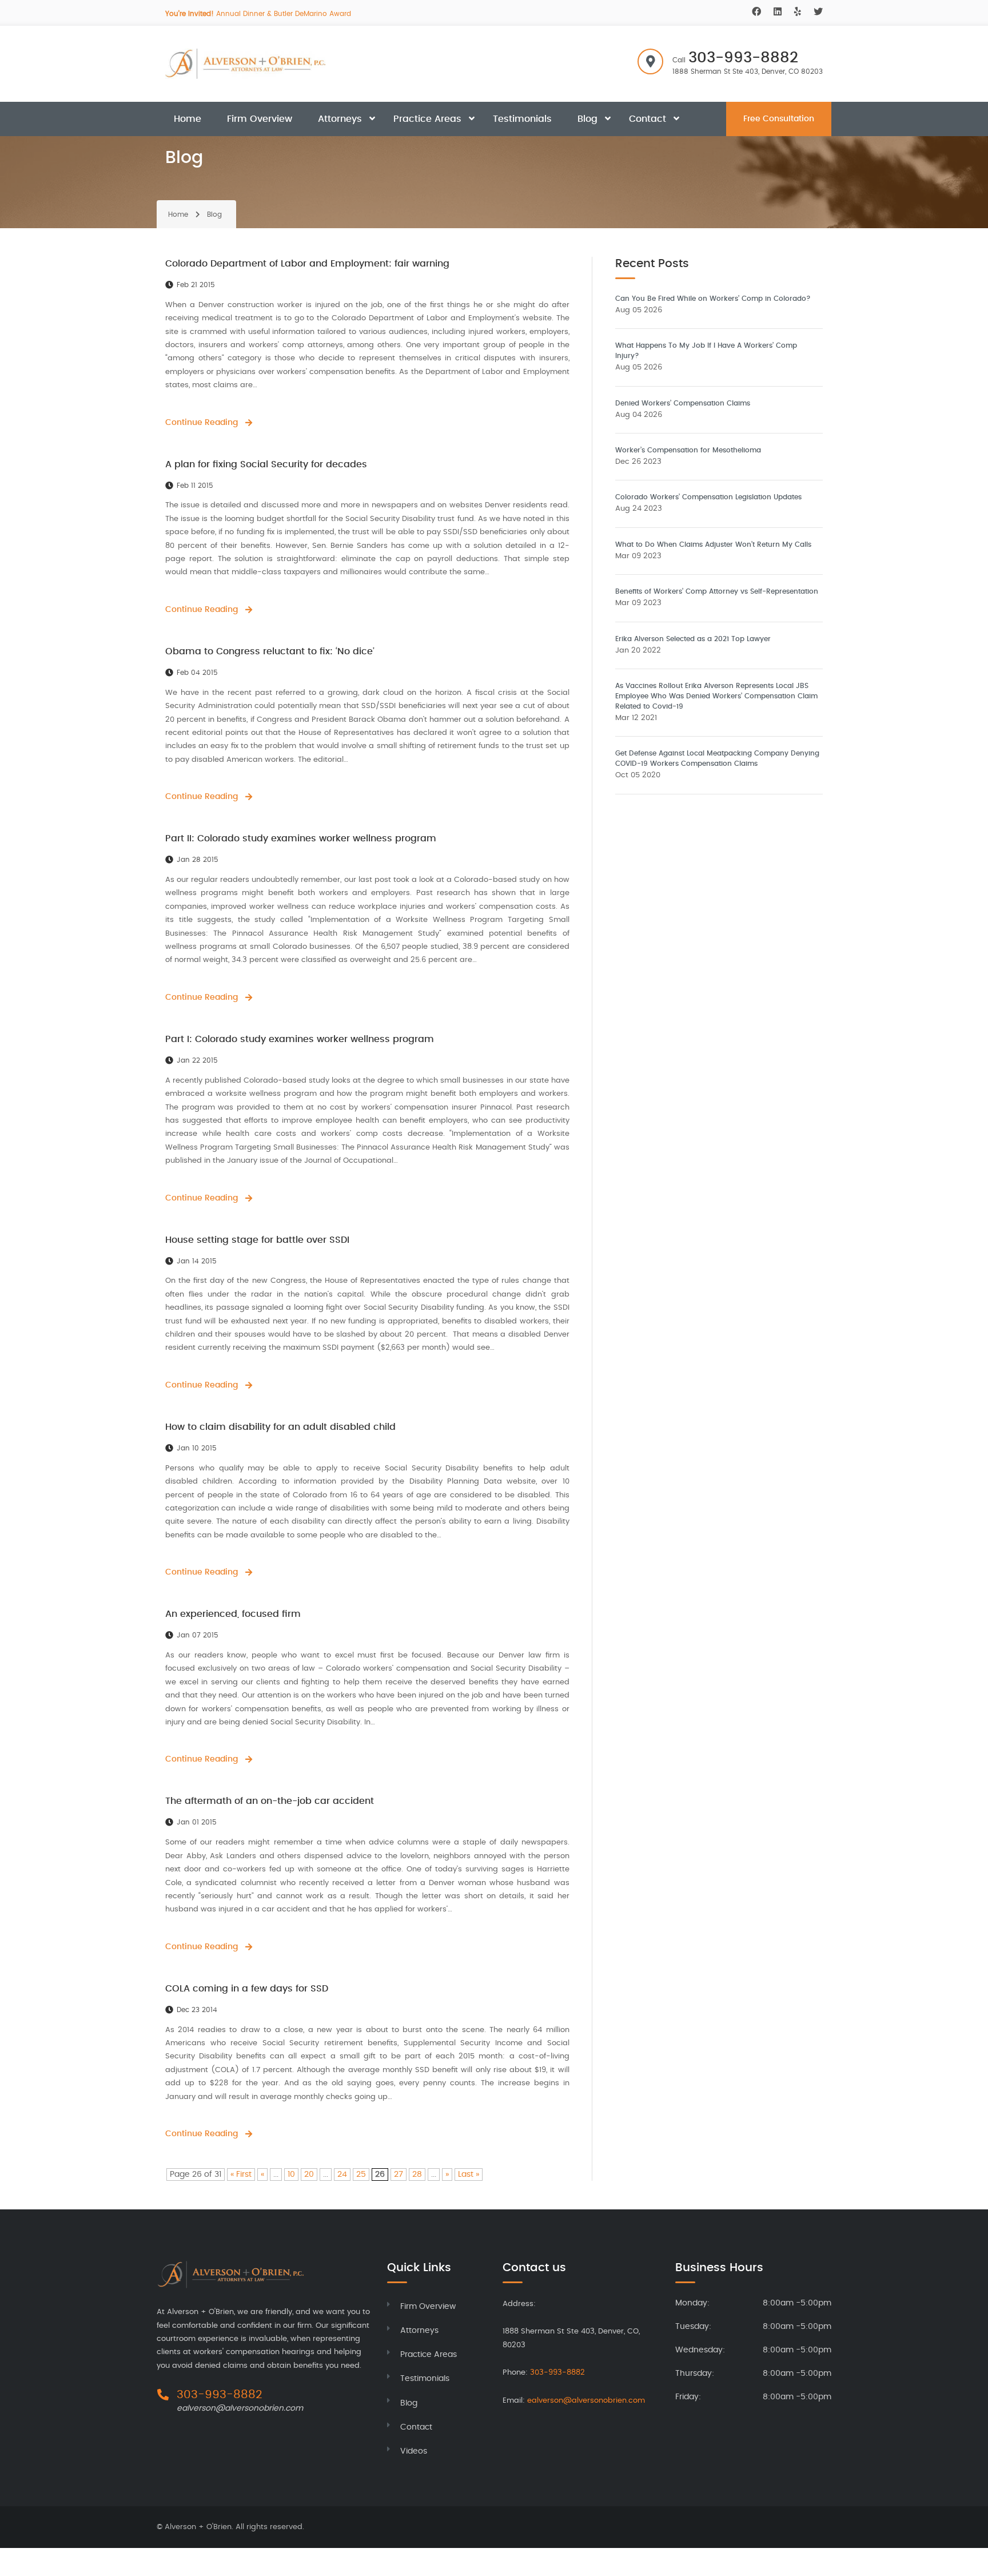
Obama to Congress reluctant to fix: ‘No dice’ (270, 651)
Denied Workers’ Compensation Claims (683, 403)
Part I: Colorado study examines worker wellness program (300, 1039)
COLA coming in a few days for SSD (247, 1989)
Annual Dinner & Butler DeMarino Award (258, 14)
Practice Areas (427, 119)
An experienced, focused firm (233, 1614)
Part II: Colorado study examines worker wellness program (301, 838)
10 (291, 2175)
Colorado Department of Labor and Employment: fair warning (307, 264)
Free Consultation (779, 119)
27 (399, 2175)
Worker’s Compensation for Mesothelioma (688, 450)
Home (188, 119)
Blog (587, 119)
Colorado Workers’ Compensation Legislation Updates (708, 497)
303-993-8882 (743, 58)
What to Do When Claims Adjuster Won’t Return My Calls (713, 544)
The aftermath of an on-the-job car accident (270, 1801)
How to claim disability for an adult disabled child (280, 1427)
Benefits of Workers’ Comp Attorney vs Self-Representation (717, 591)
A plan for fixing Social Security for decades (266, 464)
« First (241, 2175)
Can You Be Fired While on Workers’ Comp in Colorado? (713, 299)
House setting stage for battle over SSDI (257, 1240)
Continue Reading (202, 423)
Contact (648, 119)
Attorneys (340, 119)
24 (342, 2175)
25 (361, 2175)
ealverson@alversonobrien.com (240, 2408)
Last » (469, 2175)
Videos (414, 2451)
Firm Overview (260, 119)
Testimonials (522, 119)
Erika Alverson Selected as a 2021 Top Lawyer (693, 639)
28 (417, 2175)
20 (309, 2175)
